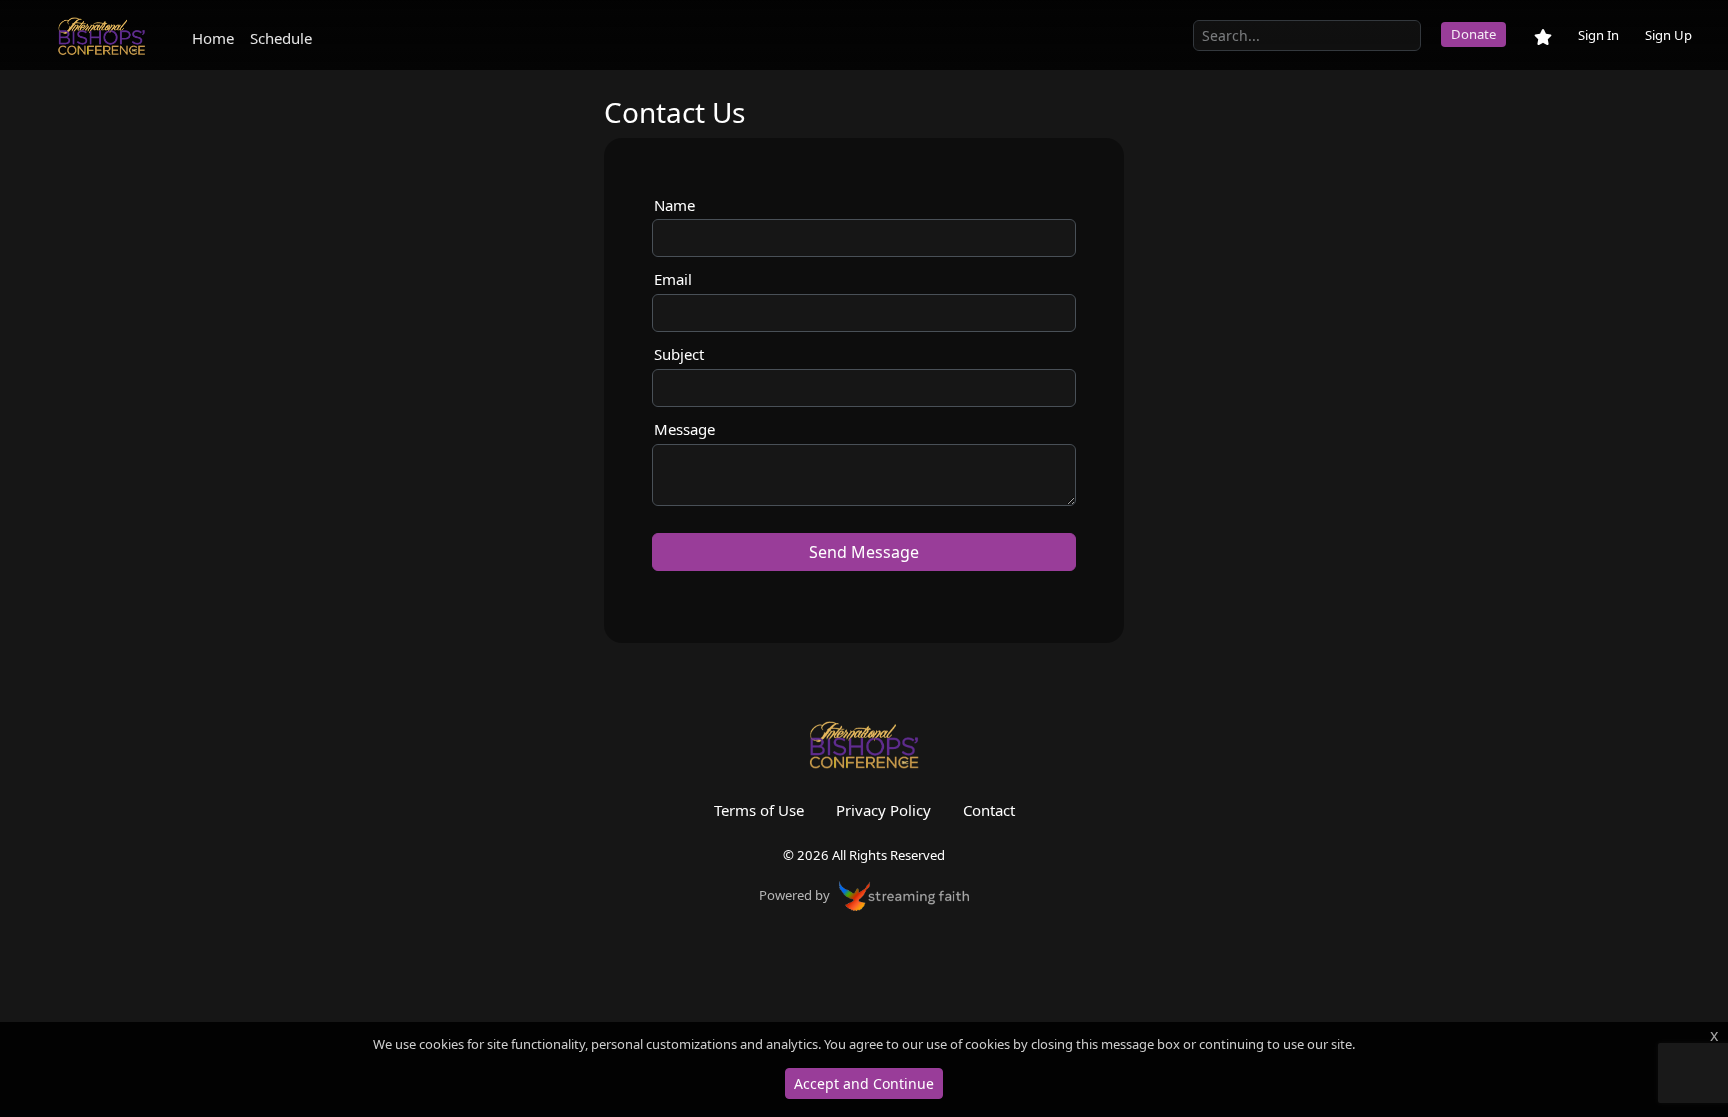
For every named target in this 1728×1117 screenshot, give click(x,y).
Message (684, 429)
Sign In (1598, 35)
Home (213, 38)
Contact (989, 810)
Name (674, 205)
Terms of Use (759, 810)
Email (673, 279)
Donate (1473, 34)
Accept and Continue (864, 1083)
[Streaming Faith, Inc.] (904, 894)
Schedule (281, 38)
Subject (679, 354)
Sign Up (1668, 35)
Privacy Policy (883, 810)
